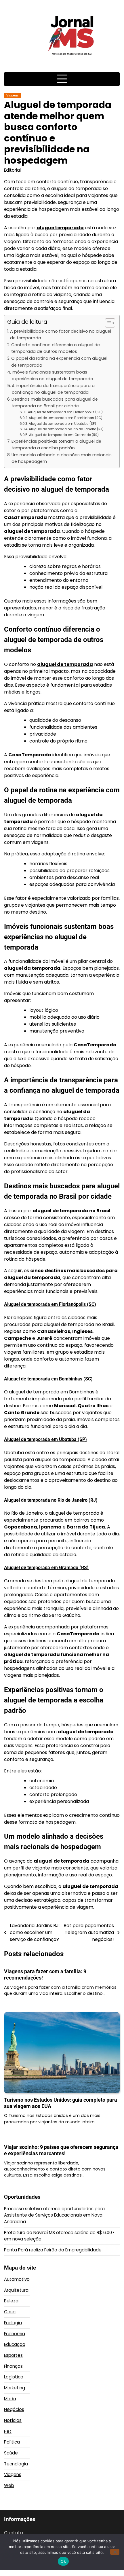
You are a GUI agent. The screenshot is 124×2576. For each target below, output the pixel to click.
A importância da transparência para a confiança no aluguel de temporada (53, 389)
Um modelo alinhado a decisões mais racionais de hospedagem (62, 458)
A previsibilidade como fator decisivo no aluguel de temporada (61, 335)
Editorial (12, 170)
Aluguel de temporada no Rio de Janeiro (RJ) (66, 429)
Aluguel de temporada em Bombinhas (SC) (65, 418)
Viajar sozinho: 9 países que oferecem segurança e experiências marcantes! (61, 2150)
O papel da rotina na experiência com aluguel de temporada (59, 362)
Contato (14, 2533)
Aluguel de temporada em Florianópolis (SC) (65, 412)
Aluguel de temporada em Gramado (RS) (64, 435)
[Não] (115, 2552)
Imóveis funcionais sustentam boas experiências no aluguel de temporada (53, 375)
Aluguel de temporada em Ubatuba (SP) (62, 424)
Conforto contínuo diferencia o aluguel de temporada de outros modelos (56, 348)
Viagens (13, 95)
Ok (63, 2561)
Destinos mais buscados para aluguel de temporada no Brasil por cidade (55, 402)
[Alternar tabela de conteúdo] (107, 323)
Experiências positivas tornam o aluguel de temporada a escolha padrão (56, 445)
